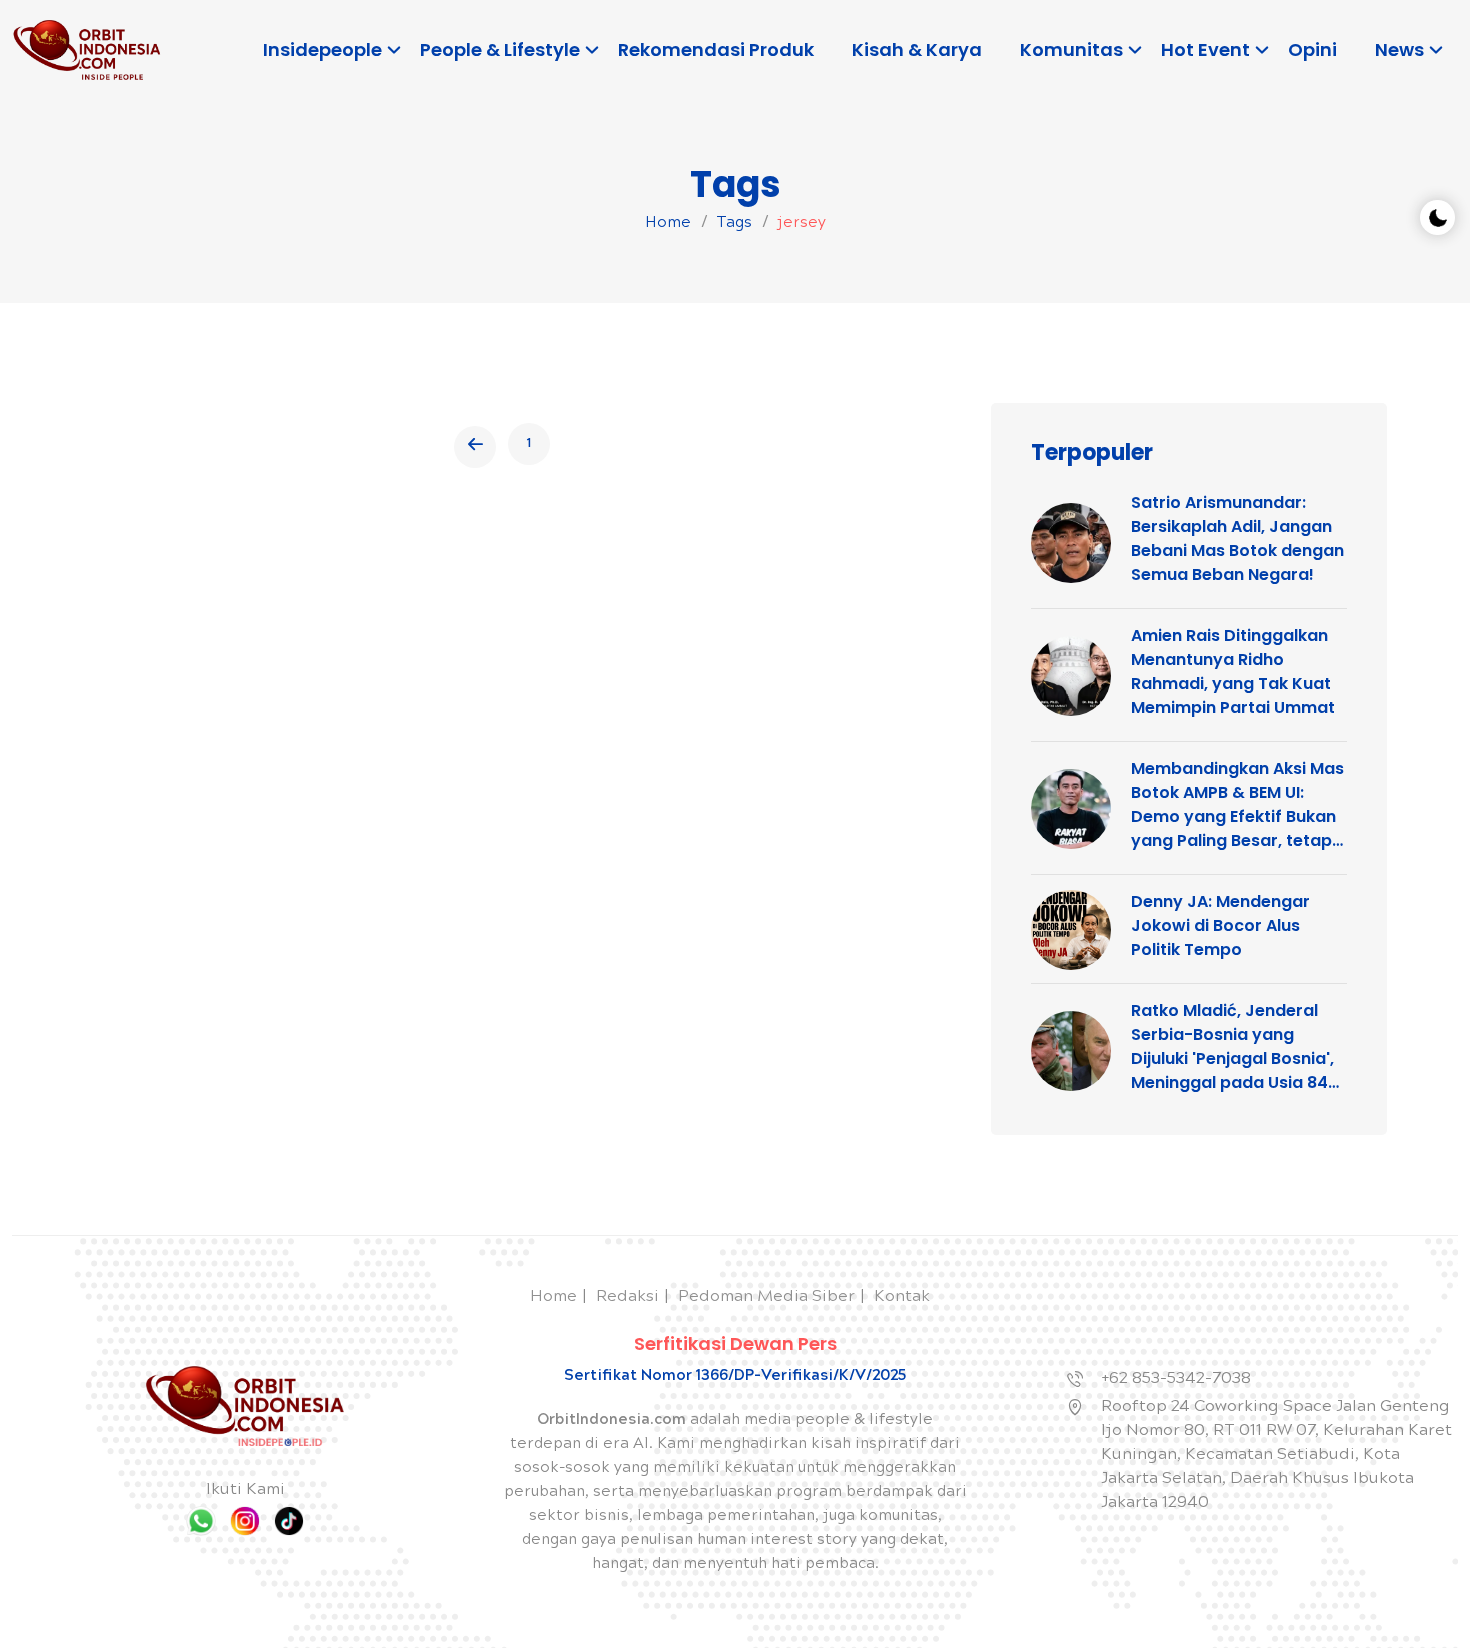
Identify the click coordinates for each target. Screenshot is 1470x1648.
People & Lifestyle (500, 49)
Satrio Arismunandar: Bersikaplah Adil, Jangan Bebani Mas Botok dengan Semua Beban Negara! (1237, 538)
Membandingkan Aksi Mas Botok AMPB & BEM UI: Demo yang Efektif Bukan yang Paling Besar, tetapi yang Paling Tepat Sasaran (1237, 805)
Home (668, 224)
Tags (734, 224)
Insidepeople (322, 49)
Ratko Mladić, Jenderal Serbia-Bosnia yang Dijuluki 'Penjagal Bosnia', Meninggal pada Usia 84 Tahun (1232, 1047)
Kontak (902, 1297)
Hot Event (1205, 49)
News (1399, 49)
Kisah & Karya (917, 49)
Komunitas (1071, 49)
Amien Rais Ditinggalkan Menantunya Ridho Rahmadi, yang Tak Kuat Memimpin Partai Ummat (1233, 671)
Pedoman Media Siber (766, 1297)
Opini (1312, 49)
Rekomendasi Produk (716, 49)
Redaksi (627, 1297)
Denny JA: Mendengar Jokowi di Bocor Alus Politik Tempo (1220, 925)
